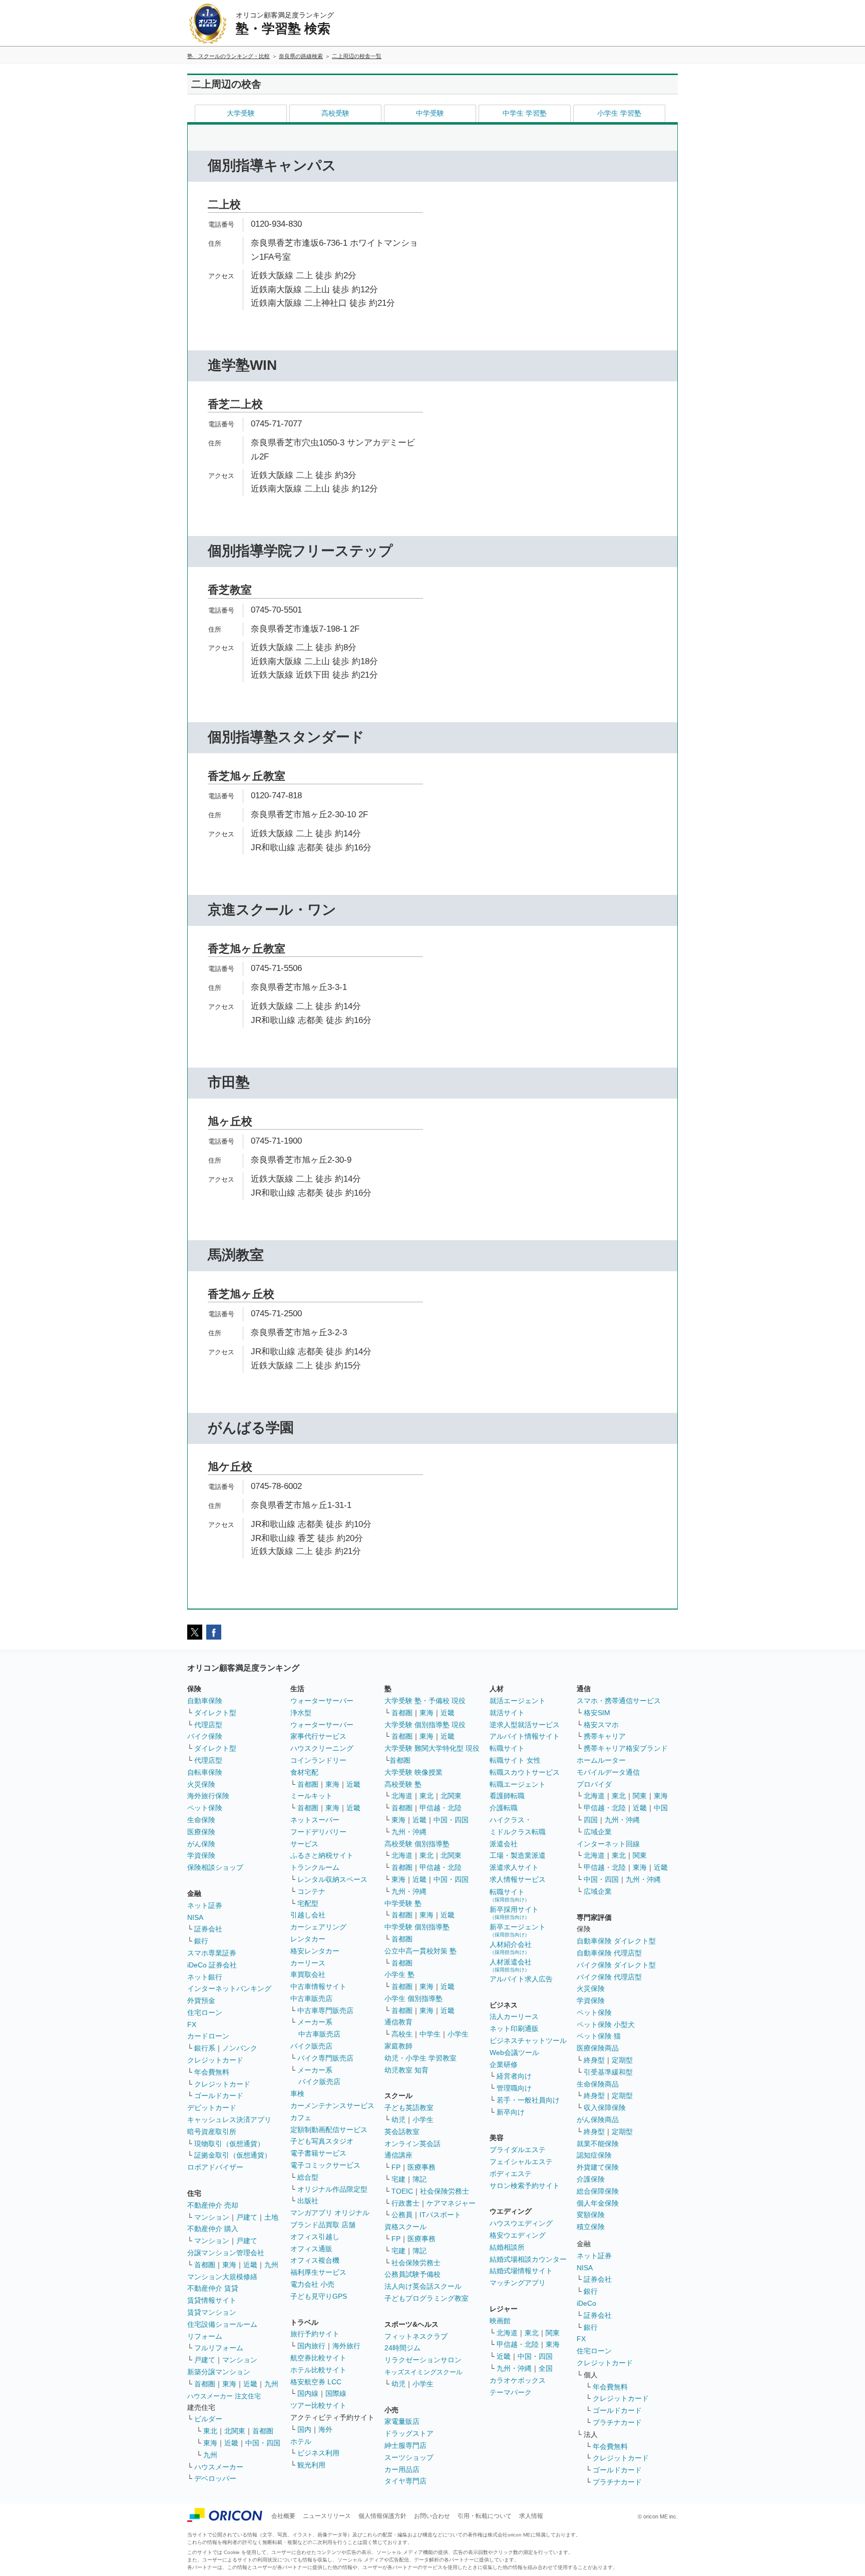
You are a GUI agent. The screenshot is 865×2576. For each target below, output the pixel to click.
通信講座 (398, 2155)
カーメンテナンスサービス (332, 2106)
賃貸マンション (212, 2312)
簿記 (419, 2179)
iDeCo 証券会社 (212, 1965)
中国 (661, 1808)
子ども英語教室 (409, 2108)
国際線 (336, 2393)
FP (396, 2167)
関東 (553, 2333)
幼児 (398, 2120)
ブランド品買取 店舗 (323, 2225)
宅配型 (308, 1903)
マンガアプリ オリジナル (330, 2213)
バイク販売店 (311, 2046)
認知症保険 (594, 2155)
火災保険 (201, 1784)
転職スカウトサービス (525, 1772)
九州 (271, 2265)
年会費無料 (212, 2072)
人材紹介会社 (511, 1948)
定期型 (622, 2060)
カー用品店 (402, 2469)
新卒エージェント (518, 1930)
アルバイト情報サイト (525, 1736)
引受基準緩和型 (608, 2072)
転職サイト (507, 1748)
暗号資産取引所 (212, 2132)
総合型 (308, 2177)
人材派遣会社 (511, 1965)
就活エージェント (518, 1701)
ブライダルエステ (518, 2150)
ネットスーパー (315, 1820)
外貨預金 (201, 2000)
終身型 (594, 2060)
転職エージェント (518, 1784)
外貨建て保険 (598, 2167)
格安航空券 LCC (316, 2382)
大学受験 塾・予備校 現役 (425, 1701)
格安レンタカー (315, 1951)
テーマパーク (511, 2392)
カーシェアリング (318, 1927)
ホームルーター (601, 1760)
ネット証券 (205, 1905)
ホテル (301, 2441)
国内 (304, 2429)
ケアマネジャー (451, 2203)
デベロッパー (215, 2478)
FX (192, 2024)
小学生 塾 (399, 1974)
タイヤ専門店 (405, 2481)
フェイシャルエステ (521, 2162)
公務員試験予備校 (412, 2274)
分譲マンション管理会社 (226, 2253)
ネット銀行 (205, 1977)
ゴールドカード (219, 2096)
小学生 (458, 2034)
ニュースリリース (327, 2516)
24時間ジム (402, 2348)
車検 (297, 2094)
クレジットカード (215, 2060)
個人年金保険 (598, 2203)
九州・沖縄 (409, 1832)
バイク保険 (205, 1736)
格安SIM (597, 1713)
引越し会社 (308, 1915)
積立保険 (591, 2227)
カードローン (208, 2036)
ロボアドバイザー (215, 2167)
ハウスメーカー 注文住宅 (224, 2396)
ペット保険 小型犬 (606, 2024)
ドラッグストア (409, 2433)
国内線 (308, 2393)
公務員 (402, 2215)
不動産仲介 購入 (213, 2229)
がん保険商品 (598, 2120)
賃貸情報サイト (212, 2300)
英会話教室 (402, 2132)
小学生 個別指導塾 (413, 1998)
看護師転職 (507, 1796)
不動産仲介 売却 (213, 2205)
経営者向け (514, 2076)
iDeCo (586, 2303)
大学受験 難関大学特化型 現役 (432, 1748)
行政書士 (405, 2203)
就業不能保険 (598, 2144)
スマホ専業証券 (212, 1953)
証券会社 (208, 1929)
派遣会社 (504, 1844)
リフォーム (205, 2336)
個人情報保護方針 (382, 2516)
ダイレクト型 (215, 1713)
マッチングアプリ (518, 2283)
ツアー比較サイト (318, 2405)
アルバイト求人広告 (521, 1979)
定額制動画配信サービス (329, 2130)
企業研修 (504, 2065)
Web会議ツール (514, 2052)
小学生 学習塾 (619, 113)
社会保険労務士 (445, 2191)
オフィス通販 (311, 2249)
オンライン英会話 (412, 2144)
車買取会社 (308, 1974)
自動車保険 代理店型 (609, 1953)
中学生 (430, 2034)
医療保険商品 (598, 2048)
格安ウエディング (518, 2235)
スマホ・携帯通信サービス (619, 1701)
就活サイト (507, 1713)
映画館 (500, 2321)
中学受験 (430, 113)
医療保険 (201, 1832)
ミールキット (311, 1796)
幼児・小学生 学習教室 (420, 2058)
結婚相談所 (507, 2247)
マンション (212, 2217)
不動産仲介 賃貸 (213, 2288)
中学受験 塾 (403, 1903)
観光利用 (311, 2465)
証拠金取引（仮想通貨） (233, 2155)
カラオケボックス (518, 2380)
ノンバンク (240, 2048)
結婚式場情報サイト (521, 2271)
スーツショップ (409, 2457)
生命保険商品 (598, 2084)
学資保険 (201, 1855)
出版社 (308, 2201)
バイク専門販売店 (325, 2058)
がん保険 (201, 1844)
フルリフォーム (219, 2348)
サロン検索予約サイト (525, 2186)
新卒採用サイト (514, 1913)
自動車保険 (205, 1701)
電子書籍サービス (318, 2153)
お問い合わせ (432, 2516)
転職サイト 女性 (515, 1760)
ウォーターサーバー (322, 1701)
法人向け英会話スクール (423, 2286)
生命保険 (201, 1820)
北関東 (235, 2431)
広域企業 (598, 1832)
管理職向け (514, 2088)
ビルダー (208, 2419)
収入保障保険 (605, 2108)
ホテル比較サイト (318, 2370)
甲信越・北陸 (441, 1808)
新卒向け (511, 2112)
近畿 (250, 2265)
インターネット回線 (608, 1844)
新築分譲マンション (219, 2372)
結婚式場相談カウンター (528, 2259)
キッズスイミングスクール (423, 2372)
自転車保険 (205, 1772)
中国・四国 (263, 2443)
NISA (195, 1917)
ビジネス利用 (318, 2453)
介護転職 (504, 1808)
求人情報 (531, 2516)
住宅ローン (205, 2012)
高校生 (402, 2034)
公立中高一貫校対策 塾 (420, 1951)
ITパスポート (440, 2215)
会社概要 (283, 2516)
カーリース (308, 1963)
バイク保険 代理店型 (609, 1977)
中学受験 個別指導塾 (417, 1927)
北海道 (402, 1796)
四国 (591, 1820)
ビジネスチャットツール (528, 2040)
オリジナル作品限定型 (332, 2189)
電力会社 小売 (312, 2284)
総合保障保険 (598, 2191)
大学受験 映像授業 (413, 1772)
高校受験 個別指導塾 (417, 1844)
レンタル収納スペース (332, 1879)
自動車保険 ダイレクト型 (616, 1941)
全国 (546, 2368)
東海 (229, 2265)
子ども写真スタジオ (322, 2141)
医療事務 (421, 2167)
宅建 (398, 2179)
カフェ (301, 2118)
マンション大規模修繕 (222, 2277)
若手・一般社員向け (528, 2100)
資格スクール (405, 2227)
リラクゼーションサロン (423, 2360)
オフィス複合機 (315, 2260)
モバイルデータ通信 (608, 1772)
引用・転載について (485, 2516)
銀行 (201, 1941)
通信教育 (398, 2022)
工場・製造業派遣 (518, 1855)
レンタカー (308, 1939)
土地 (271, 2217)
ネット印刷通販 (514, 2028)
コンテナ (311, 1891)
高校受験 (335, 113)
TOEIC (402, 2191)
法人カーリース (514, 2016)
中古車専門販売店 (325, 2010)
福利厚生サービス (318, 2272)
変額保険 (591, 2215)
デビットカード (212, 2108)
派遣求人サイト (514, 1867)
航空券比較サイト (318, 2358)
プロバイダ (594, 1784)
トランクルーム (315, 1867)
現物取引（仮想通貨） (229, 2144)
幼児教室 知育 (406, 2070)
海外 (325, 2429)
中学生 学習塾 (525, 113)
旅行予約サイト (315, 2334)
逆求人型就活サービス (525, 1725)
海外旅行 (346, 2346)
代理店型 (208, 1725)
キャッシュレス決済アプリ (229, 2120)
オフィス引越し (315, 2237)
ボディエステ (511, 2174)
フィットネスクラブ (416, 2336)
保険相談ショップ (215, 1867)
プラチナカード (617, 2422)
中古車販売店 (311, 1998)
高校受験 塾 (403, 1784)
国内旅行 (311, 2346)
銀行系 (205, 2048)
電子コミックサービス (325, 2165)
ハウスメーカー (219, 2467)
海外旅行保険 (208, 1796)
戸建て (247, 2217)
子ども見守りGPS (319, 2296)
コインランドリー (318, 1760)
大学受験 (241, 113)
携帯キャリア (605, 1736)
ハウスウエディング (521, 2223)
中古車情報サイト (318, 1986)
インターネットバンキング (229, 1988)
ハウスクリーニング (322, 1748)
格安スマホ (601, 1725)
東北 (210, 2431)
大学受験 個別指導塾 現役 (425, 1725)
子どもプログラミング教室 (426, 2298)
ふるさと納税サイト (322, 1855)
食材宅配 (304, 1772)
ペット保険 (205, 1808)
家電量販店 (402, 2421)
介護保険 (591, 2179)
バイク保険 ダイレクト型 (616, 1965)
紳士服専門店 (405, 2445)
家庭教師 (398, 2046)
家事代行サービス (318, 1736)
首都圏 (205, 2265)
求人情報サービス (518, 1879)
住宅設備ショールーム (222, 2324)
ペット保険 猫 (599, 2036)
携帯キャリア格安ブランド (626, 1748)
